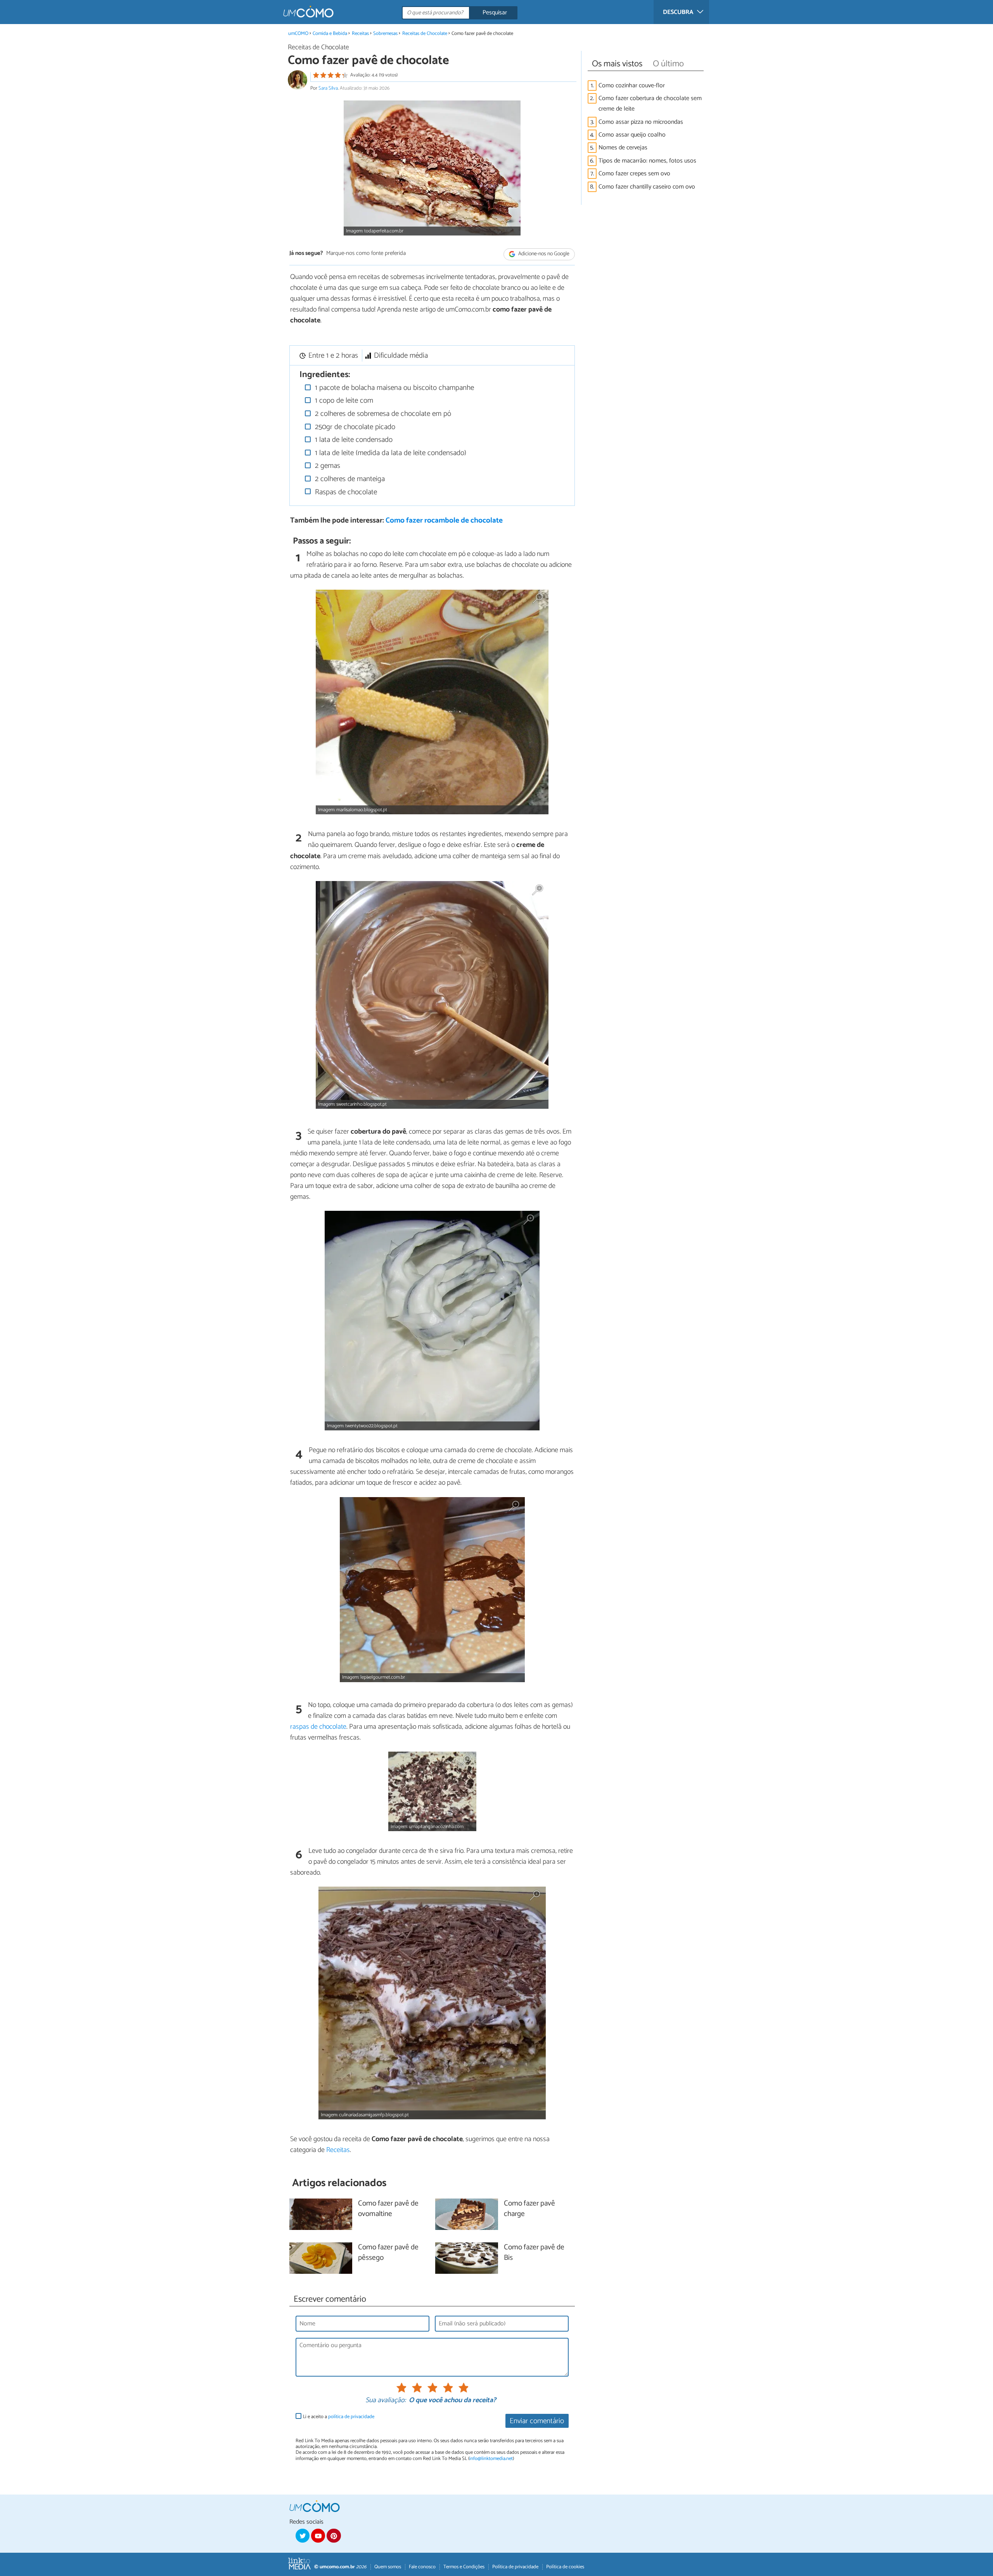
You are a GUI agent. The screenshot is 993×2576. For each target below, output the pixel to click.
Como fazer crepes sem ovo (634, 174)
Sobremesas (385, 34)
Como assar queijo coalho (632, 135)
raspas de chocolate (318, 1727)
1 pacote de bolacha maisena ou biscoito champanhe (394, 388)
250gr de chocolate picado (354, 427)
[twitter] (303, 2536)
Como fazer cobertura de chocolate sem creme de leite (650, 104)
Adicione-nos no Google (543, 254)
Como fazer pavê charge (529, 2209)
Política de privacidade (515, 2567)
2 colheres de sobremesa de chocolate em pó (382, 414)
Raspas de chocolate (345, 492)
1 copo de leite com (343, 401)
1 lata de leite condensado (353, 440)
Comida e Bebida (330, 34)
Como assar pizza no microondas (641, 122)
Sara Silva (328, 88)
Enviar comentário (537, 2421)
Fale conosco (422, 2567)
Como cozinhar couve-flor (632, 86)
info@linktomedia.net (491, 2459)
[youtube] (318, 2536)
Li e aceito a (339, 2417)
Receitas (360, 34)
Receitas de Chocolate (425, 34)
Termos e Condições (464, 2567)
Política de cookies (565, 2567)
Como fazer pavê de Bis (534, 2253)
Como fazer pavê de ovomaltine (388, 2209)
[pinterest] (334, 2536)
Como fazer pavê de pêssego (388, 2253)
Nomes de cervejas (623, 148)
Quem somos (388, 2567)
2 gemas (327, 466)
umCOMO (298, 34)
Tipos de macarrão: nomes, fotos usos (647, 161)
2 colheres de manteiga (349, 479)
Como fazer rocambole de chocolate (444, 520)
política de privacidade (351, 2417)
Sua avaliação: (386, 2401)
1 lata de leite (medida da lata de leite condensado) (390, 453)
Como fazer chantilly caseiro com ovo (647, 187)
